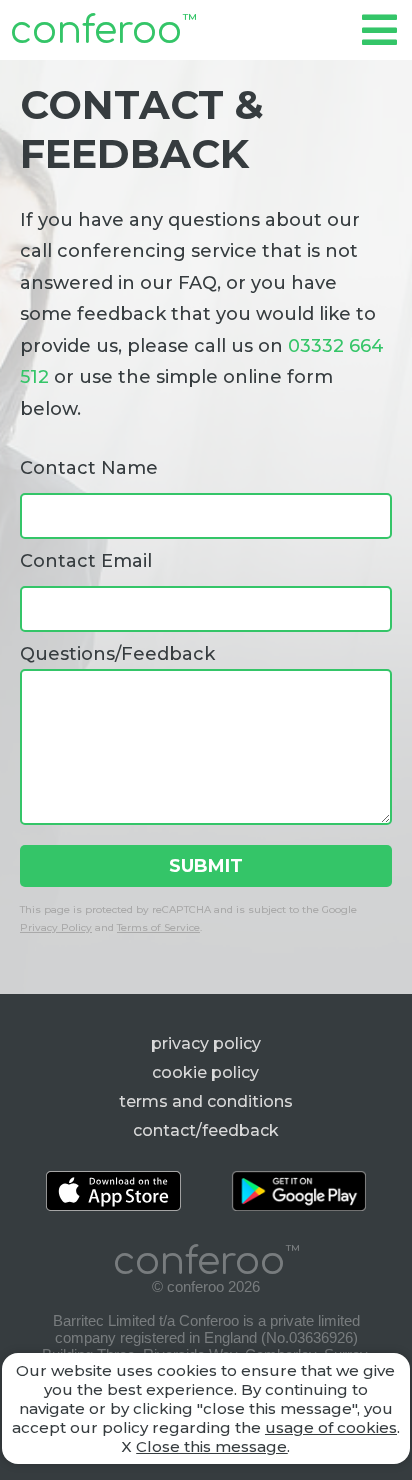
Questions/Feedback (117, 654)
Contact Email (86, 561)
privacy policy (206, 1043)
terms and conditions (206, 1101)
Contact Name (89, 468)
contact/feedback (206, 1130)
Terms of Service (158, 927)
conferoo (103, 31)
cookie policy (205, 1072)
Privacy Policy (56, 927)
